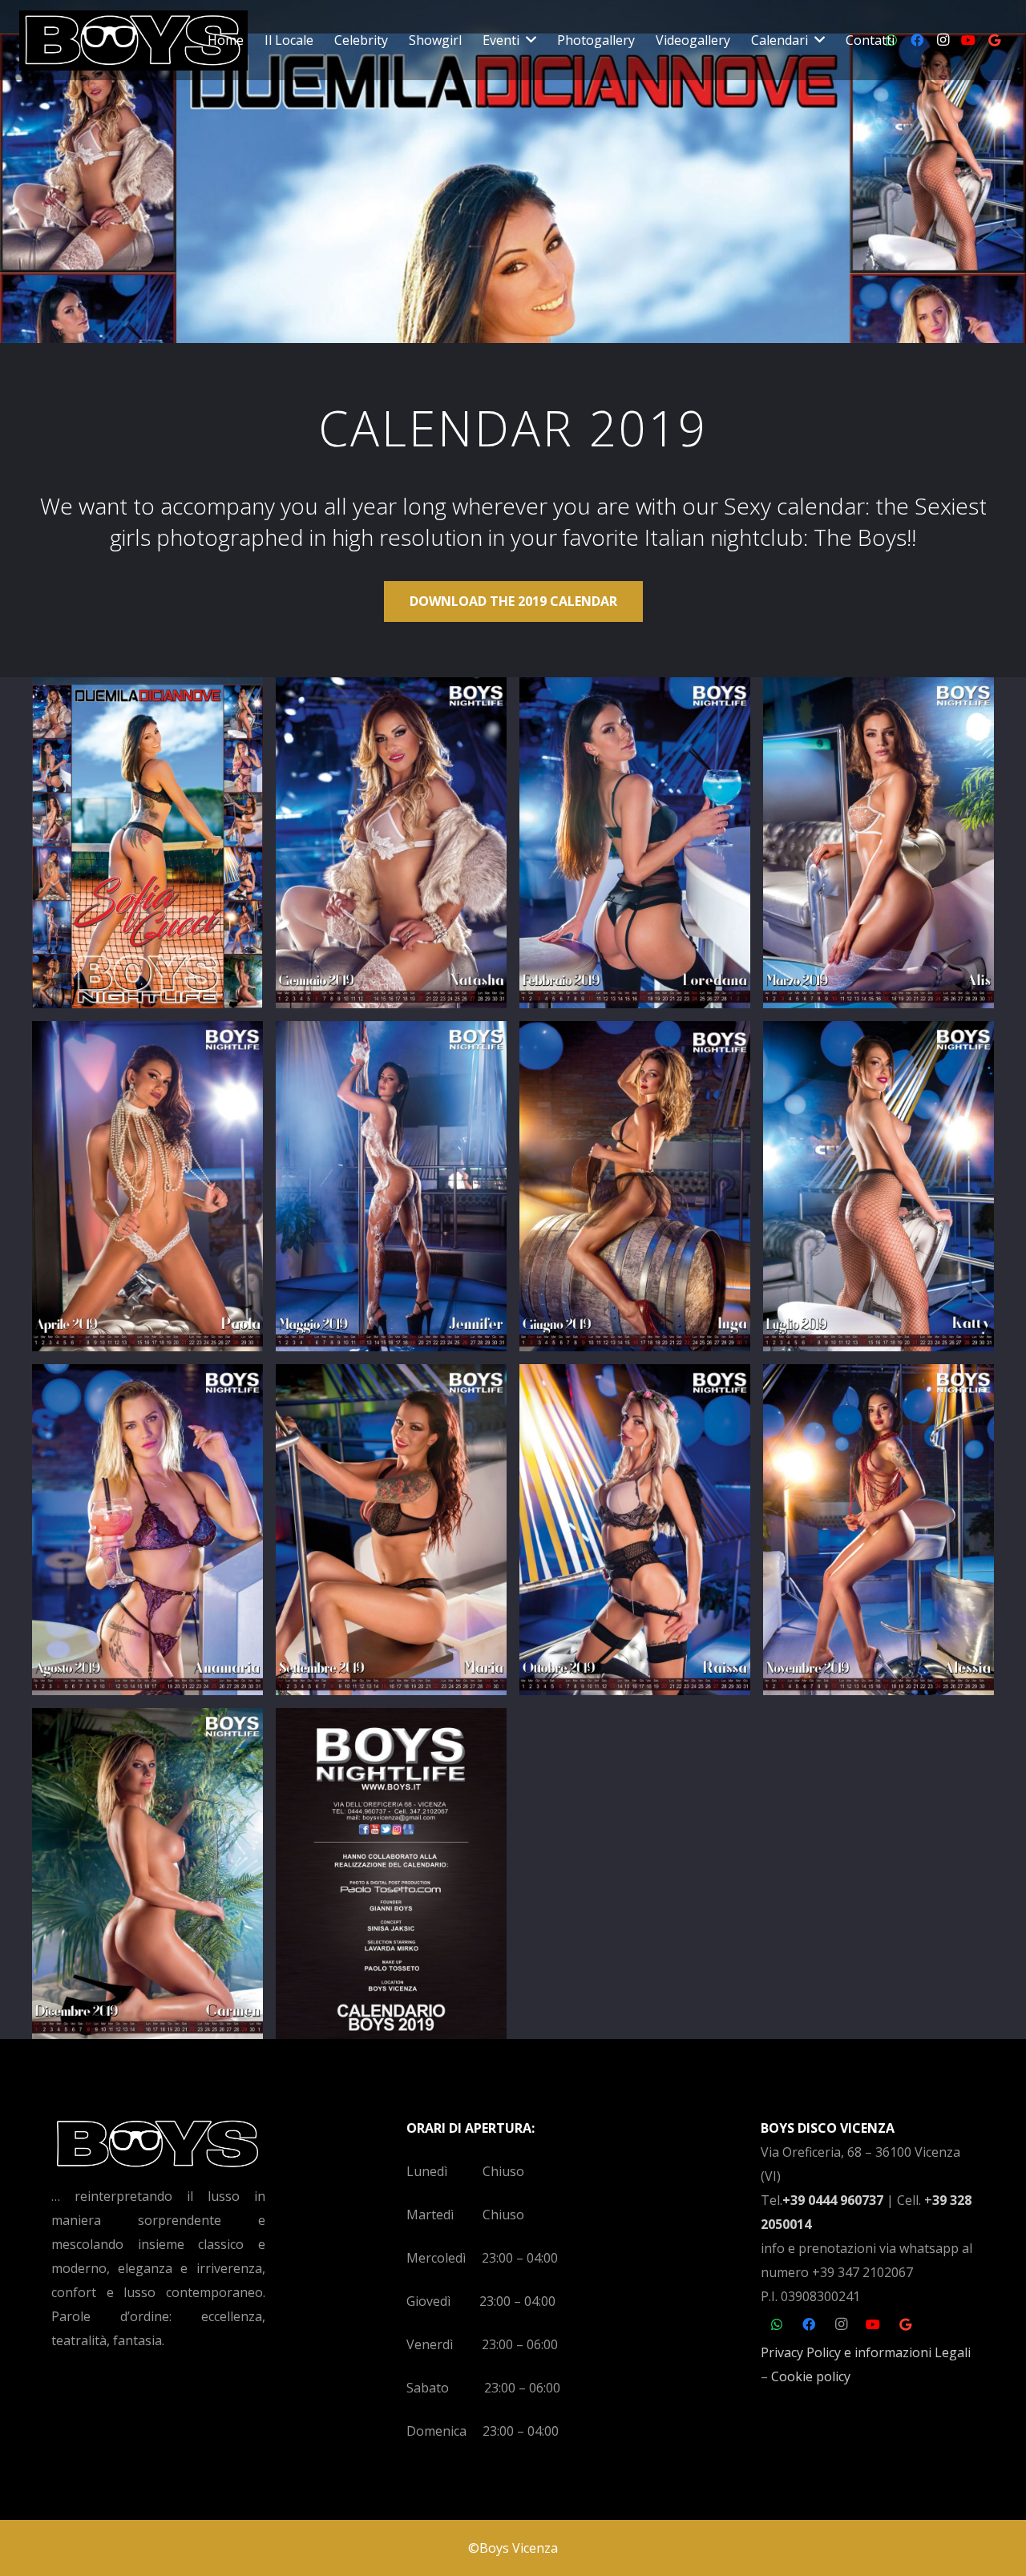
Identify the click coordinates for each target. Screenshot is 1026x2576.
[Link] (133, 40)
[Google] (994, 40)
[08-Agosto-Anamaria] (147, 1530)
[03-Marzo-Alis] (879, 843)
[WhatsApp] (777, 2324)
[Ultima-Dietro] (391, 1873)
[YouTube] (968, 40)
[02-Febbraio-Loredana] (635, 843)
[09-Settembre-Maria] (391, 1530)
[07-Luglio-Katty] (879, 1187)
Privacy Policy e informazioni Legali (866, 2352)
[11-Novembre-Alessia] (879, 1530)
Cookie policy (811, 2376)
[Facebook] (917, 40)
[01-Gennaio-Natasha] (391, 843)
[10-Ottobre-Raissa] (635, 1530)
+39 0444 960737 (833, 2200)
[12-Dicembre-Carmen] (147, 1873)
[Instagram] (943, 40)
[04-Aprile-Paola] (147, 1187)
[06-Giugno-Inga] (635, 1187)
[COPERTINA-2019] (147, 843)
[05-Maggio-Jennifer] (391, 1187)
